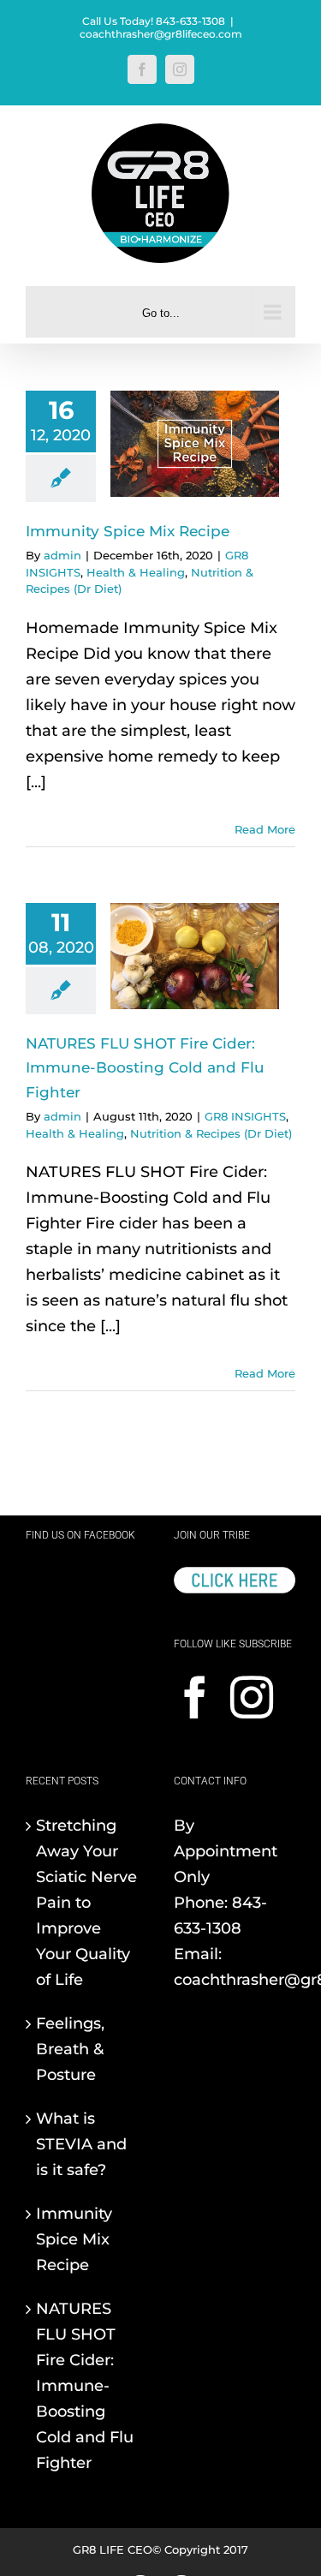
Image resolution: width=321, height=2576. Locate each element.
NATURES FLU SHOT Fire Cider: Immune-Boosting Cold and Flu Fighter (145, 1067)
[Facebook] (195, 1697)
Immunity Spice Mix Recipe (128, 531)
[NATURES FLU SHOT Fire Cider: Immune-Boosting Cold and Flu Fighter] (195, 956)
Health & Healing (136, 572)
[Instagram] (252, 1697)
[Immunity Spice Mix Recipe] (195, 444)
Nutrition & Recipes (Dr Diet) (211, 1133)
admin (62, 555)
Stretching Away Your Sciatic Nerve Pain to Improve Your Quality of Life (86, 1903)
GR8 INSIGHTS (245, 1116)
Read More (265, 829)
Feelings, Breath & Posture (70, 2049)
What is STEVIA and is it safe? (81, 2144)
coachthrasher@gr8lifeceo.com (161, 34)
